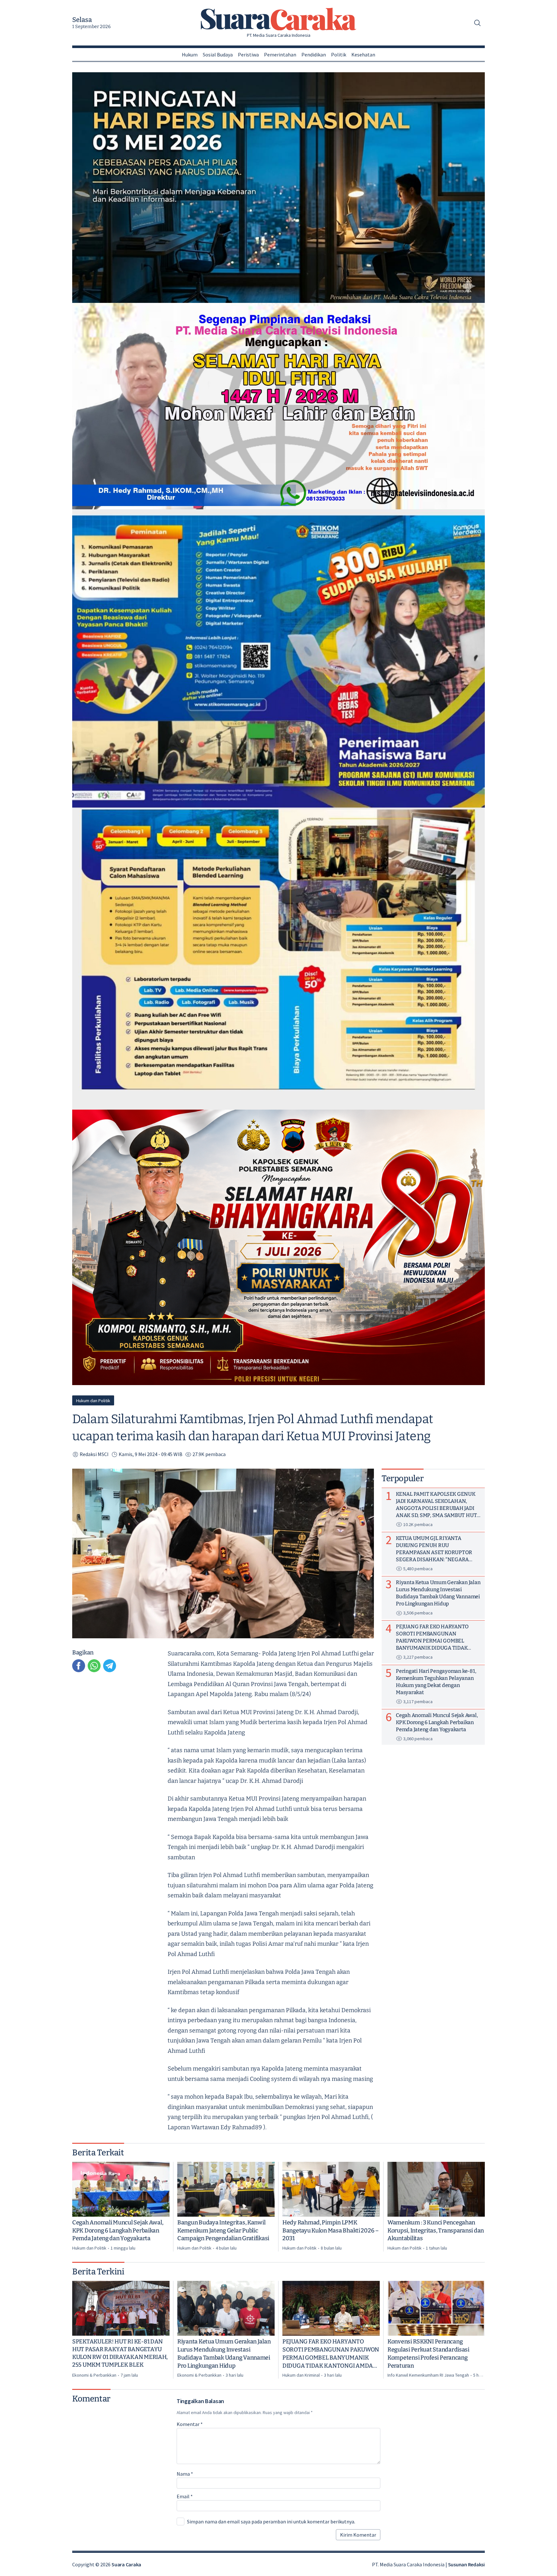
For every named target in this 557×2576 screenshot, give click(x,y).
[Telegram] (110, 1666)
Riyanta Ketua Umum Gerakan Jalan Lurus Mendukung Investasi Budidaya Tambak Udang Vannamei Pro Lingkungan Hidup (224, 2353)
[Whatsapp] (94, 1666)
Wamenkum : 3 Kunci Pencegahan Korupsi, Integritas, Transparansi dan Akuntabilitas (436, 2231)
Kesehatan (363, 55)
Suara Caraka (126, 2564)
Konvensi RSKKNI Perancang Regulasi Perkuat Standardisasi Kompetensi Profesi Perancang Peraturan (428, 2353)
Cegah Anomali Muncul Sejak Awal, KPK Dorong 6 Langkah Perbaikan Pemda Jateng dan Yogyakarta (118, 2231)
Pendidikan (314, 55)
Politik (339, 55)
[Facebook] (79, 1666)
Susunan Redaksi (466, 2564)
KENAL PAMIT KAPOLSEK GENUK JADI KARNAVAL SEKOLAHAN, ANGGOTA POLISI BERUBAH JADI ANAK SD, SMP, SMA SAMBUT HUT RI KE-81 (436, 1505)
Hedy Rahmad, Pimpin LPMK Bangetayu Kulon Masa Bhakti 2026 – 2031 (331, 2231)
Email (185, 2496)
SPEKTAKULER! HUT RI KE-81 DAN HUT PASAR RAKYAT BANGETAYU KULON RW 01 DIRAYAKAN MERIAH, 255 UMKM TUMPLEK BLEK (120, 2353)
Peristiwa (248, 55)
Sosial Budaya (218, 55)
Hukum (190, 55)
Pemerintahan (280, 55)
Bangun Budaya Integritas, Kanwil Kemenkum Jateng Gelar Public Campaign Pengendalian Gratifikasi (223, 2231)
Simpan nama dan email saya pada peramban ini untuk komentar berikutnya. (271, 2521)
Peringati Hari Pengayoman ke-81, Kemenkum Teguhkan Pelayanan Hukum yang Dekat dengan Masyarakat (436, 1681)
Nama (185, 2474)
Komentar (190, 2424)
